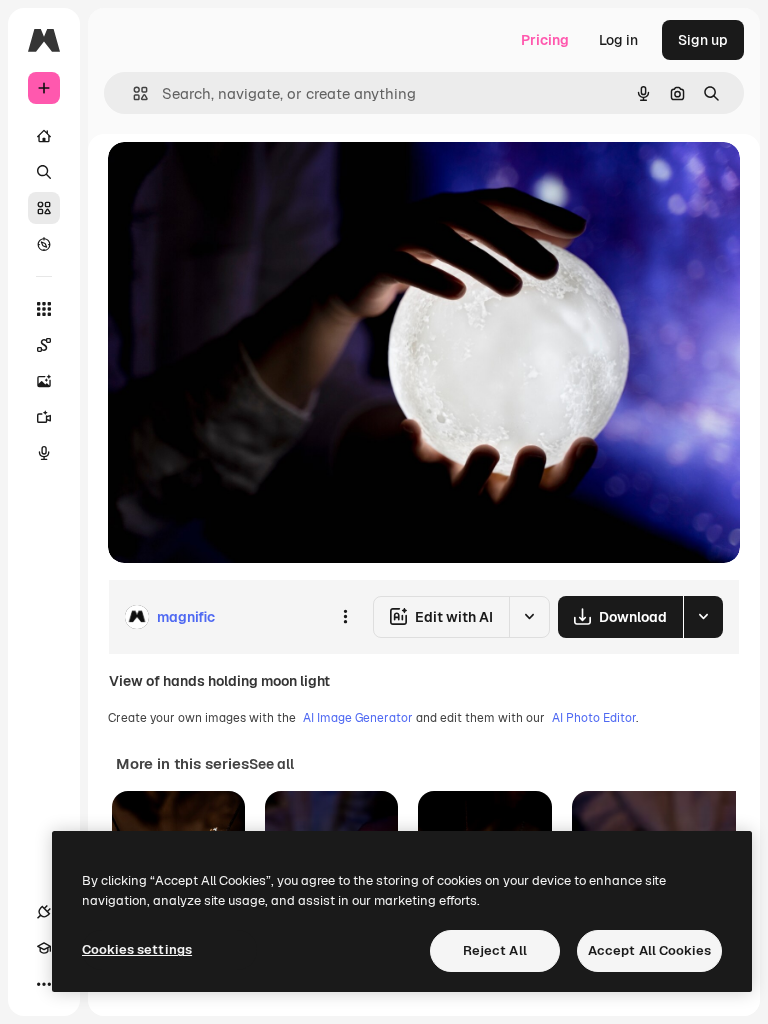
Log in (618, 40)
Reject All (495, 950)
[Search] (44, 172)
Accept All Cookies (649, 950)
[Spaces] (44, 345)
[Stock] (44, 208)
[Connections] (44, 912)
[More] (44, 984)
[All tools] (44, 309)
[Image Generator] (44, 381)
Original (236, 179)
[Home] (44, 136)
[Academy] (44, 948)
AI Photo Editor (594, 718)
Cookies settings (137, 949)
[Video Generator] (44, 417)
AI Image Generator (358, 718)
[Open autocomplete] (132, 93)
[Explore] (44, 244)
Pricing (545, 40)
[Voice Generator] (44, 453)
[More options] (345, 617)
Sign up (703, 40)
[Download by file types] (703, 617)
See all (271, 764)
